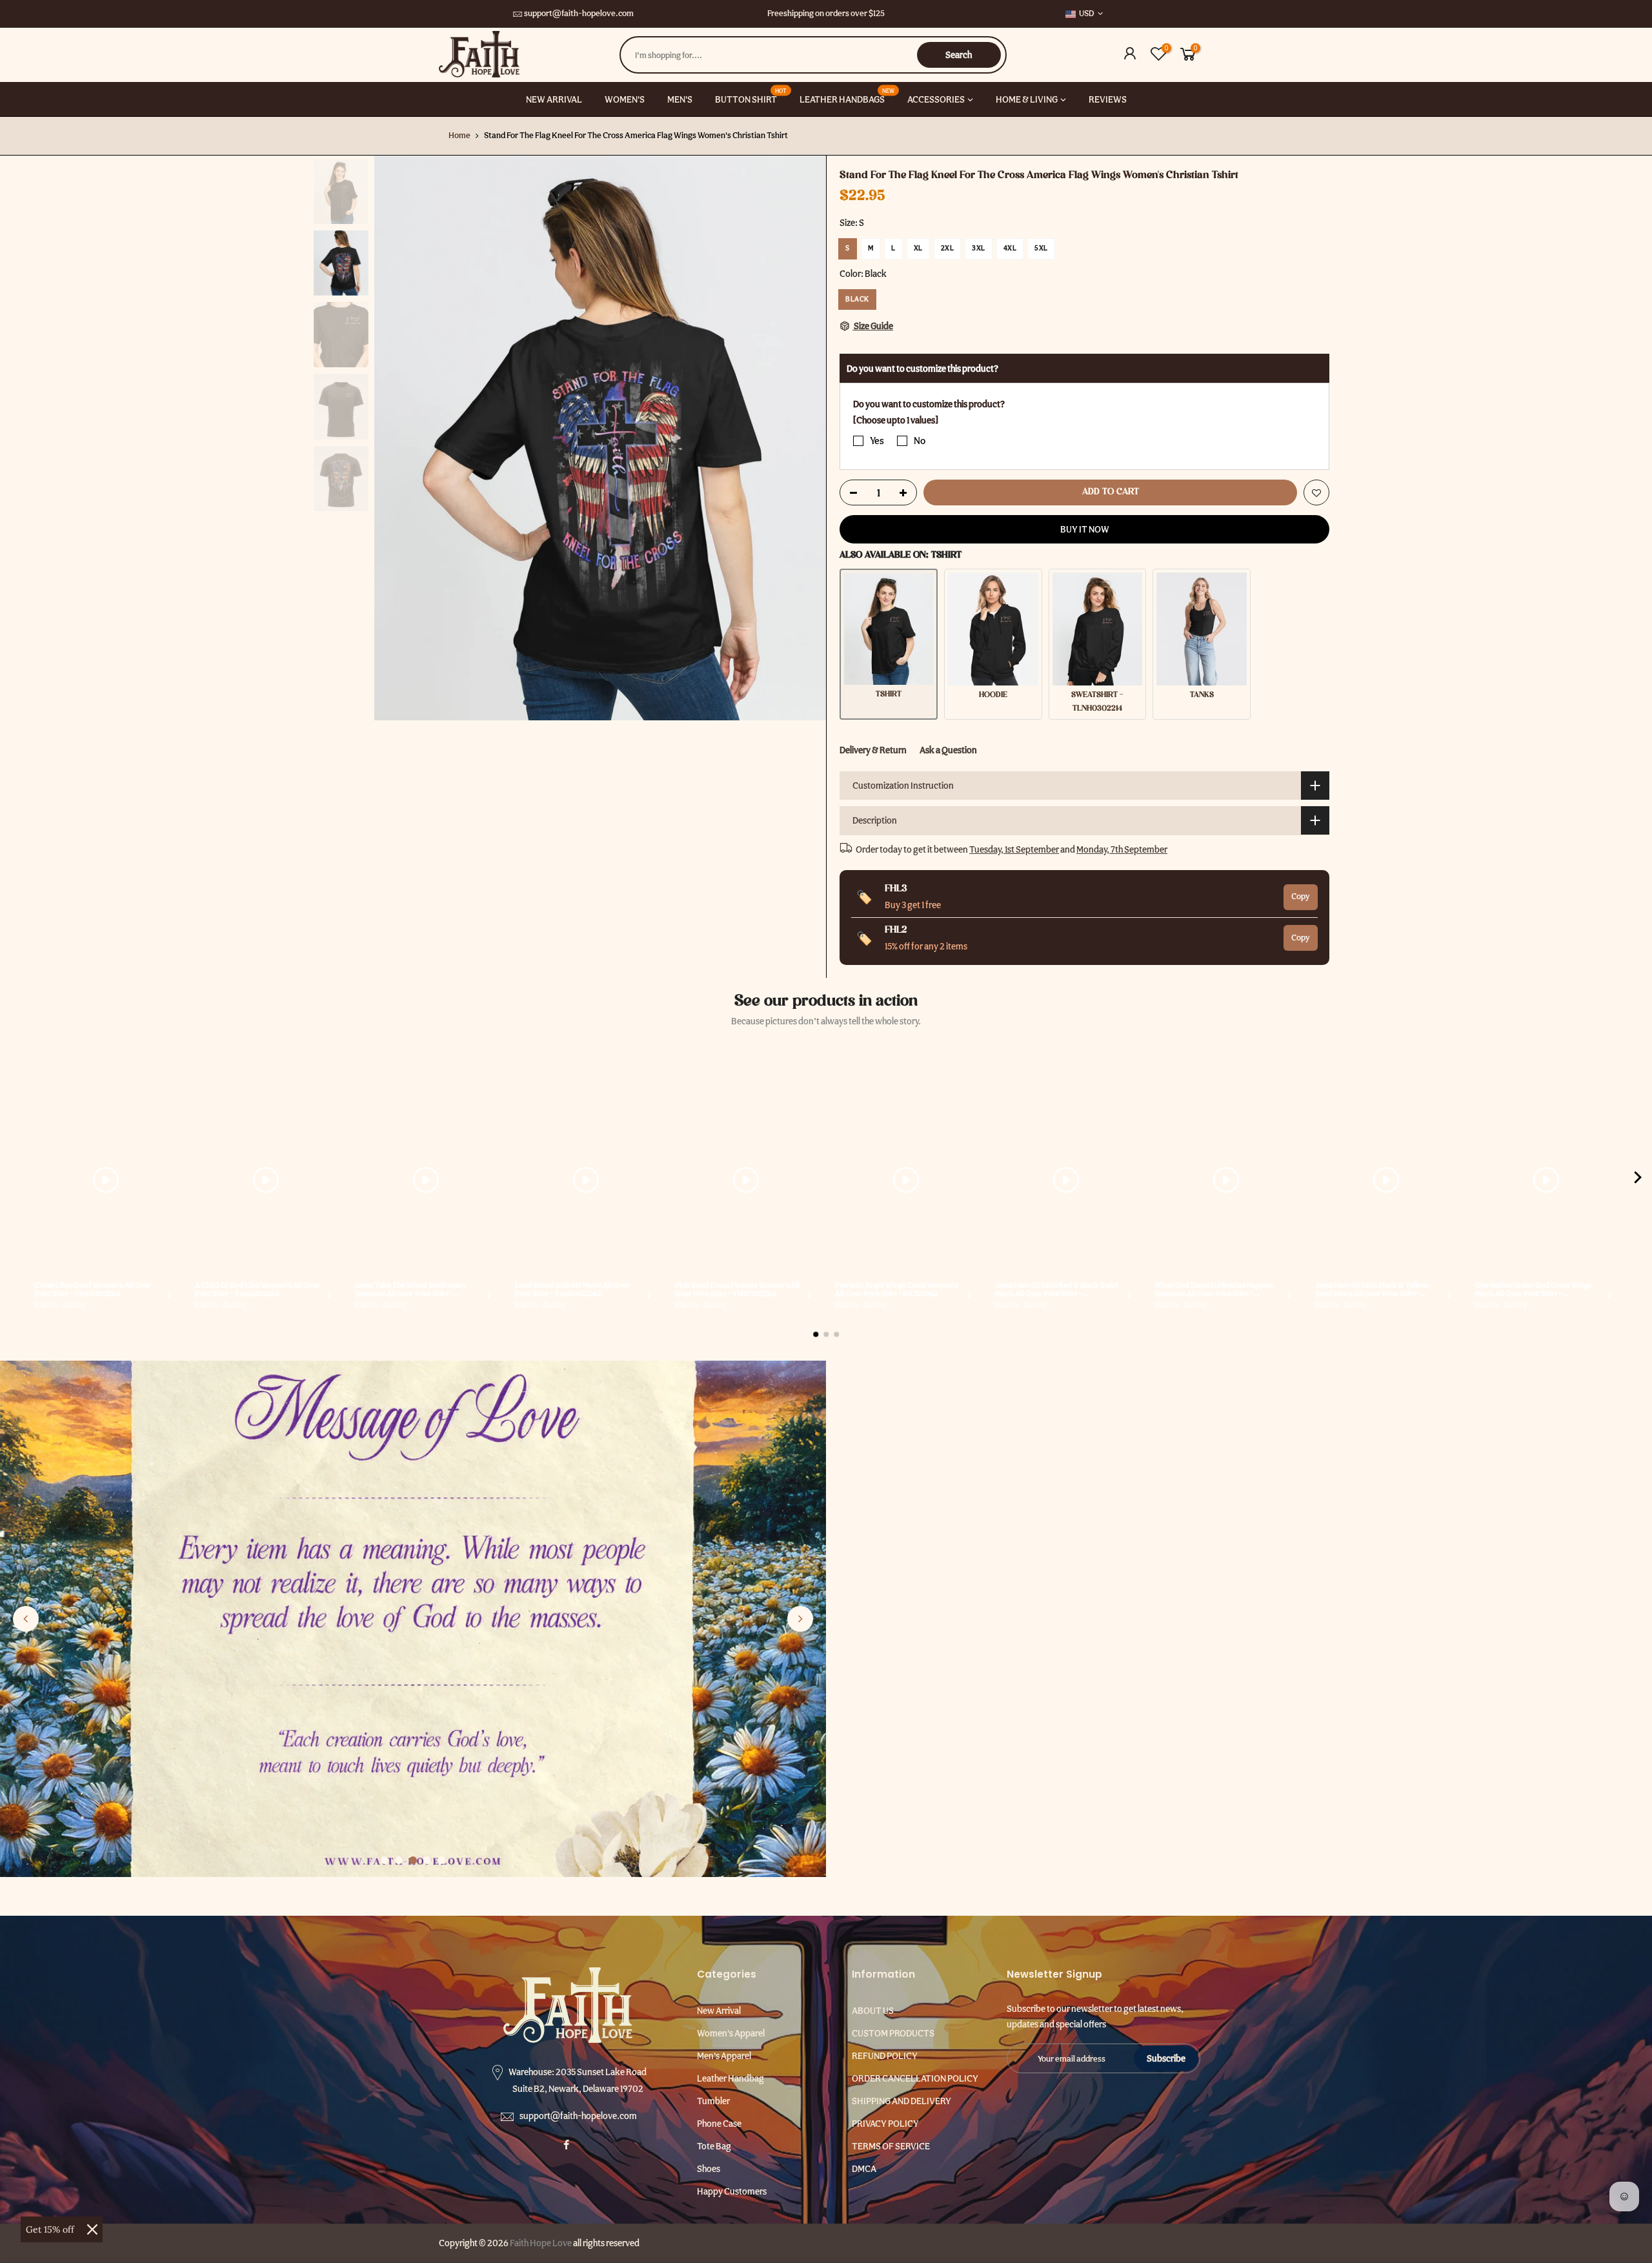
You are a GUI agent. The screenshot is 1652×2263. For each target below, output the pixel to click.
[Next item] (1638, 1180)
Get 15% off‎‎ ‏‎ (51, 2229)
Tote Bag (714, 2146)
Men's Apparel (724, 2056)
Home (459, 135)
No (920, 441)
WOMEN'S (625, 99)
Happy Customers (732, 2191)
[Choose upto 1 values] (896, 420)
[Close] (92, 2229)
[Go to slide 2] (399, 1860)
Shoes (709, 2169)
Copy (1301, 896)
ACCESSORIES (936, 99)
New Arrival (719, 2011)
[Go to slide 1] (385, 1860)
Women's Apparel (731, 2033)
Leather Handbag (730, 2078)
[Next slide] (800, 1619)
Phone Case (719, 2124)
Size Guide (873, 326)
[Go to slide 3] (413, 1860)
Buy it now (1085, 529)
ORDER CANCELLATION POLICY (915, 2078)
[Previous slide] (26, 1619)
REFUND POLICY (885, 2056)
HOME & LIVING (1027, 99)
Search (959, 55)
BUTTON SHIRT (751, 96)
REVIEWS (1108, 99)
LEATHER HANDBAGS (847, 96)
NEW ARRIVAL (554, 99)
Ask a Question (948, 750)
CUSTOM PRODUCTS (893, 2033)
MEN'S (680, 99)
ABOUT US (873, 2011)
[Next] (803, 438)
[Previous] (397, 438)
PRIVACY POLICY (885, 2124)
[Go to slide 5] (441, 1860)
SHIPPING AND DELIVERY (902, 2101)
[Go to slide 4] (427, 1860)
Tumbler (713, 2101)
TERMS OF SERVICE (891, 2146)
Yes (877, 441)
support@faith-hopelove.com (579, 13)
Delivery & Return (873, 750)
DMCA (864, 2169)
